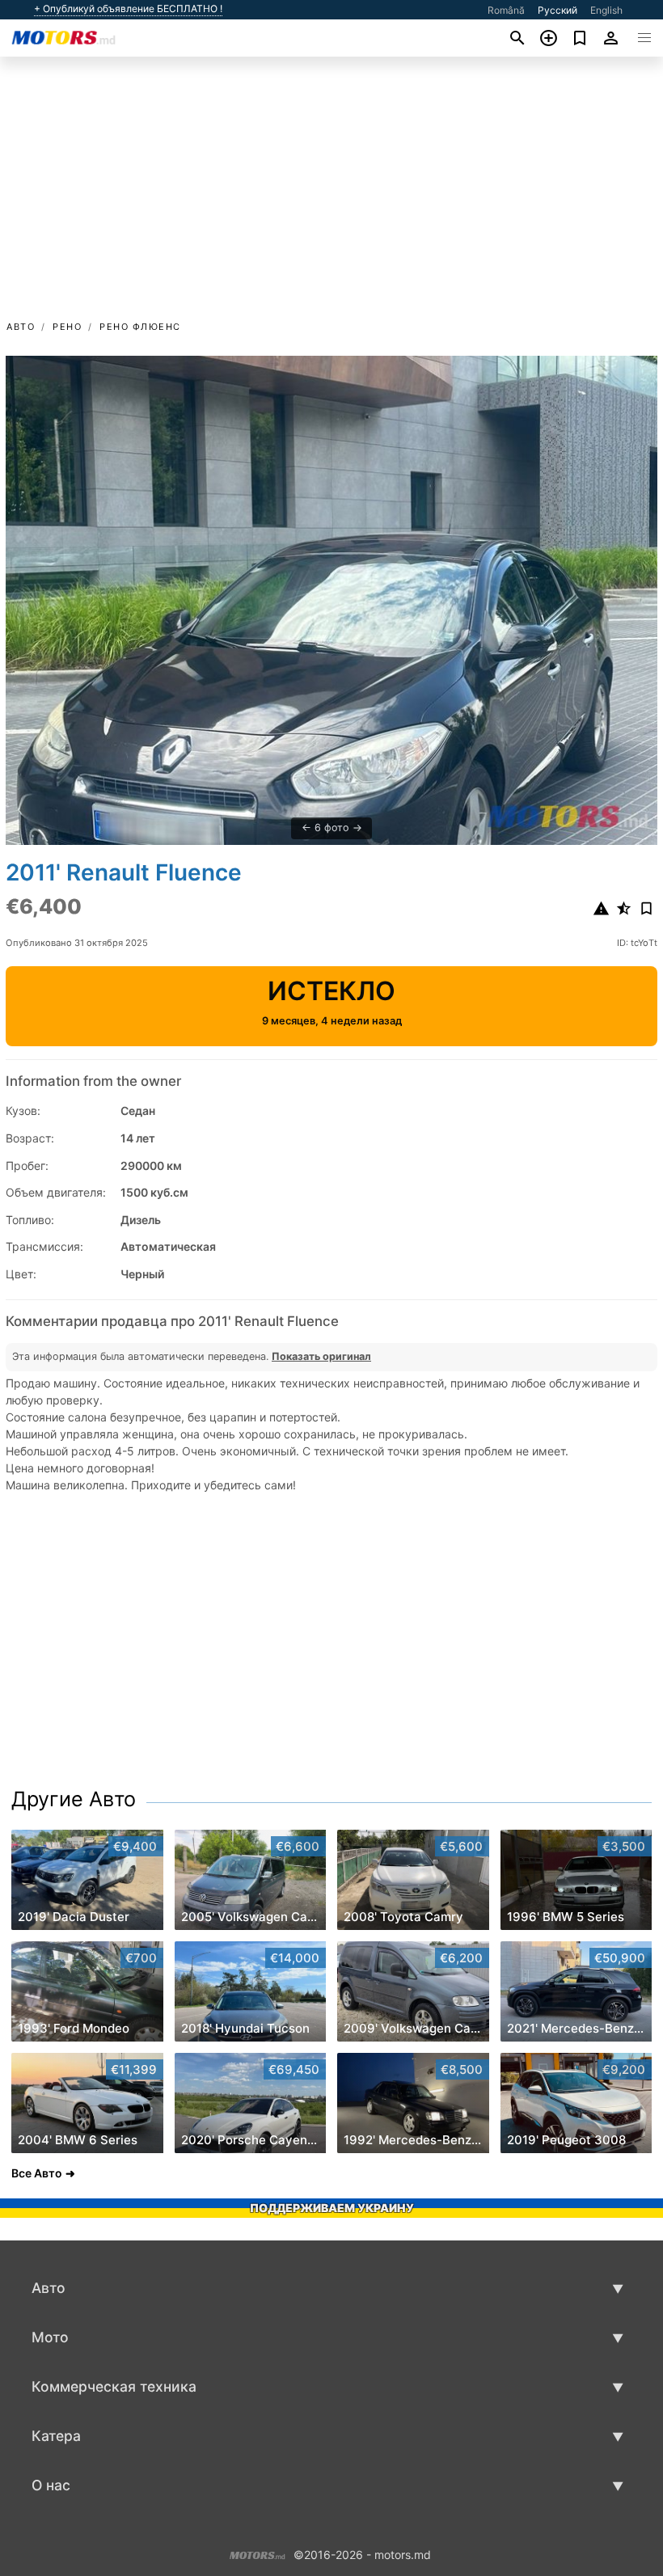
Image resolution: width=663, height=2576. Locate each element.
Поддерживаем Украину (332, 2208)
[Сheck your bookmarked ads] (580, 38)
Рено (67, 327)
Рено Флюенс (140, 327)
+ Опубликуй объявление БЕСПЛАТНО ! (128, 9)
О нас (51, 2485)
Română (506, 10)
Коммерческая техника (114, 2386)
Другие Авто (74, 1799)
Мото (50, 2337)
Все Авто (37, 2173)
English (606, 10)
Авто (21, 327)
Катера (56, 2436)
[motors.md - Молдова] (258, 2554)
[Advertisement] (331, 196)
